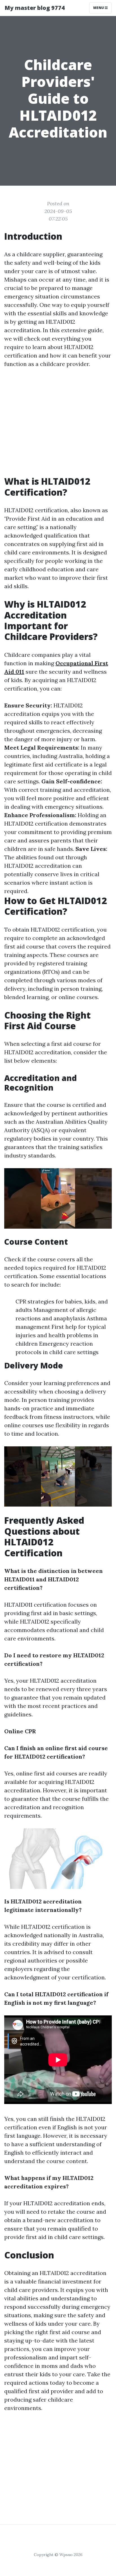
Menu (99, 8)
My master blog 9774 (35, 8)
